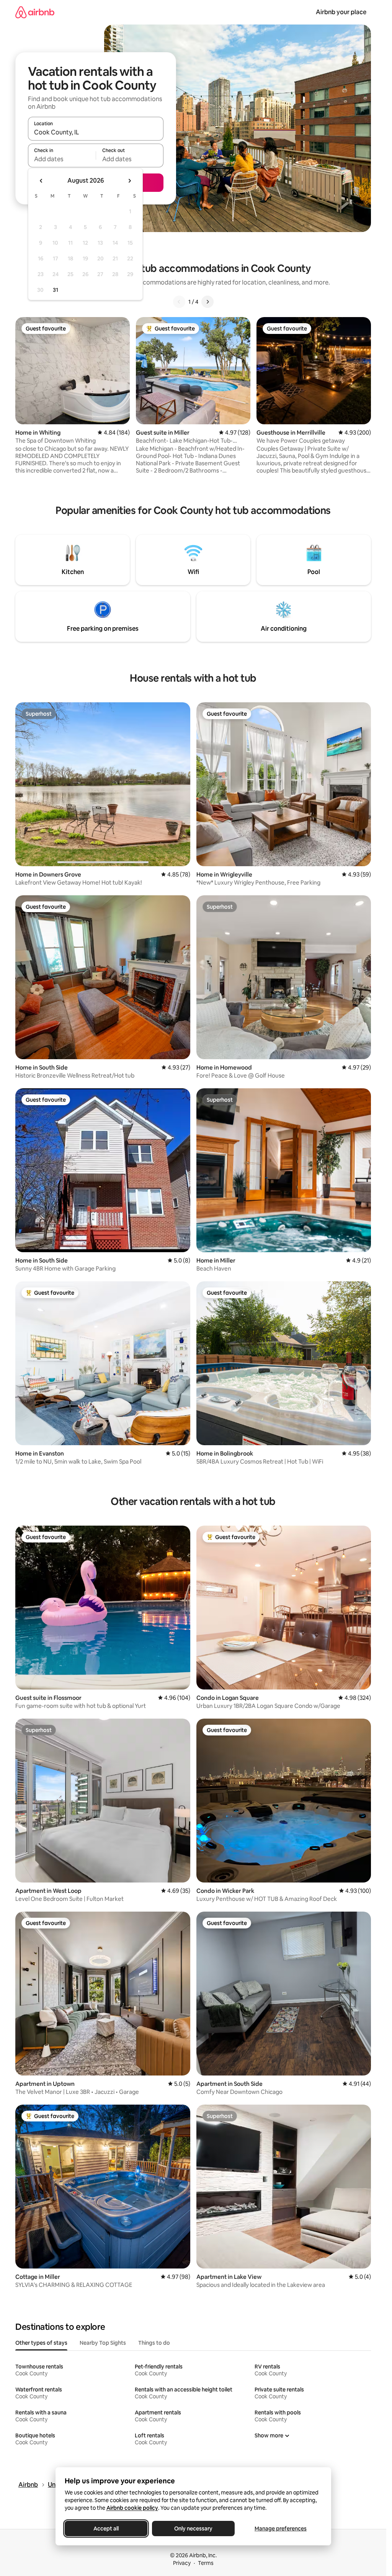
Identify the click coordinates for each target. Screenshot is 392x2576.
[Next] (207, 302)
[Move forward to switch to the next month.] (129, 181)
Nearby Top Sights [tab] (103, 2343)
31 (56, 290)
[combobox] (96, 132)
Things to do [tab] (154, 2343)
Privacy (182, 2563)
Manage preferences (281, 2529)
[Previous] (179, 302)
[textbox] (62, 159)
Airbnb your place (341, 12)
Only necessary (193, 2529)
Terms (206, 2563)
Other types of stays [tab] (41, 2343)
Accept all (106, 2529)
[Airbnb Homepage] (35, 12)
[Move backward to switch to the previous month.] (41, 181)
